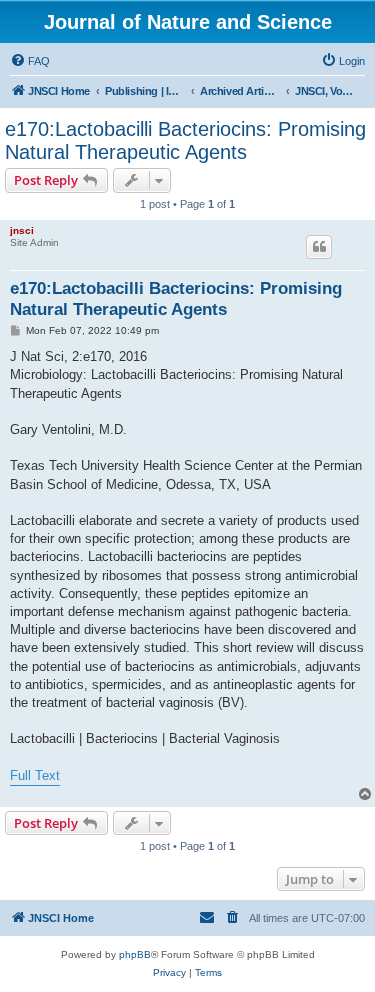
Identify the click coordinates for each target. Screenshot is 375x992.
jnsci (22, 230)
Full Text (35, 775)
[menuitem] (30, 61)
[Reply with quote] (319, 247)
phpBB (135, 954)
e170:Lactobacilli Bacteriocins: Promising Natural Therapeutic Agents (185, 140)
